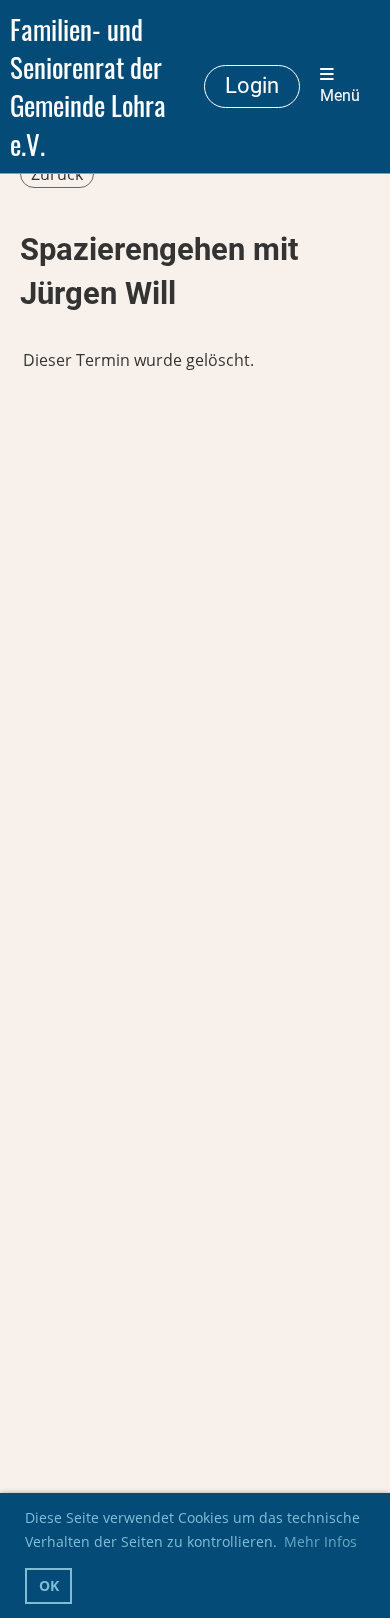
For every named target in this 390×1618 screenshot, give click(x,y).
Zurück (57, 174)
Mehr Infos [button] (320, 1541)
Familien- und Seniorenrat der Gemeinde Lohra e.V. (88, 86)
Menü (340, 96)
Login (252, 85)
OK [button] (49, 1585)
